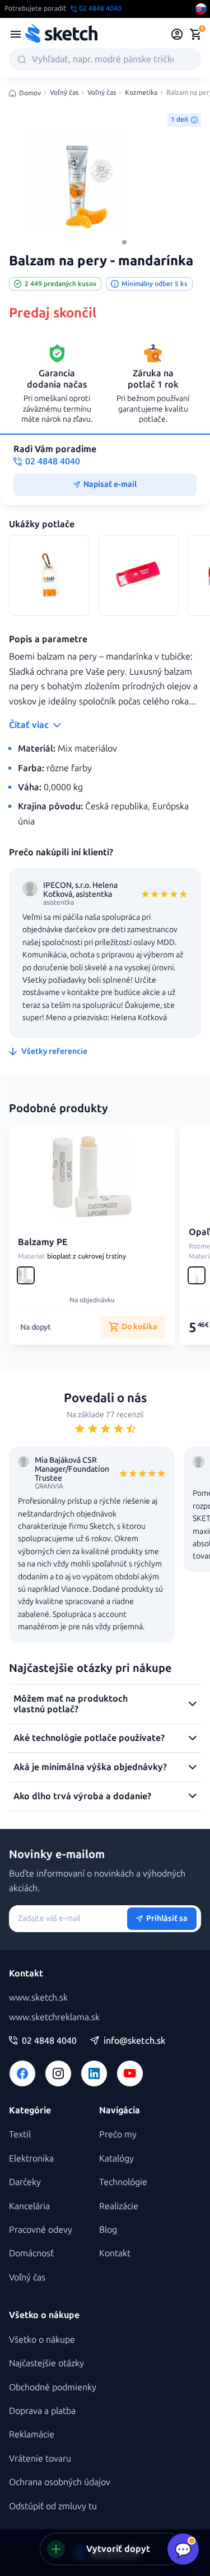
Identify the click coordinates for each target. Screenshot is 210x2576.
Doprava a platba (42, 2411)
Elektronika (31, 2158)
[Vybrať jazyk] (201, 9)
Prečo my (118, 2134)
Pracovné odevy (41, 2230)
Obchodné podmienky (53, 2387)
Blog (108, 2230)
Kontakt (115, 2253)
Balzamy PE (43, 1242)
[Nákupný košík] (195, 34)
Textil (20, 2134)
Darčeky (25, 2182)
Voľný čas (64, 93)
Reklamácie (32, 2434)
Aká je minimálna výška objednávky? (90, 1767)
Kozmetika (141, 93)
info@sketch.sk (134, 2041)
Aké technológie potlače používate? (89, 1738)
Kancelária (29, 2206)
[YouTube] (130, 2073)
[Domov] (61, 34)
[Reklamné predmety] (16, 34)
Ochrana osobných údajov (60, 2482)
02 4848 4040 (49, 2041)
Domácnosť (31, 2253)
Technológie (123, 2182)
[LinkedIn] (94, 2073)
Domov (30, 93)
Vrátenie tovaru (40, 2459)
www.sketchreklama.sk (54, 2017)
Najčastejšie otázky (46, 2363)
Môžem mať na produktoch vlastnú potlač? (71, 1704)
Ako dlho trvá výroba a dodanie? (82, 1796)
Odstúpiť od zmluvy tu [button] (53, 2506)
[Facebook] (22, 2073)
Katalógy (116, 2158)
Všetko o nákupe (42, 2340)
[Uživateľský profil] (177, 34)
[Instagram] (58, 2073)
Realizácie (119, 2206)
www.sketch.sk (38, 1997)
